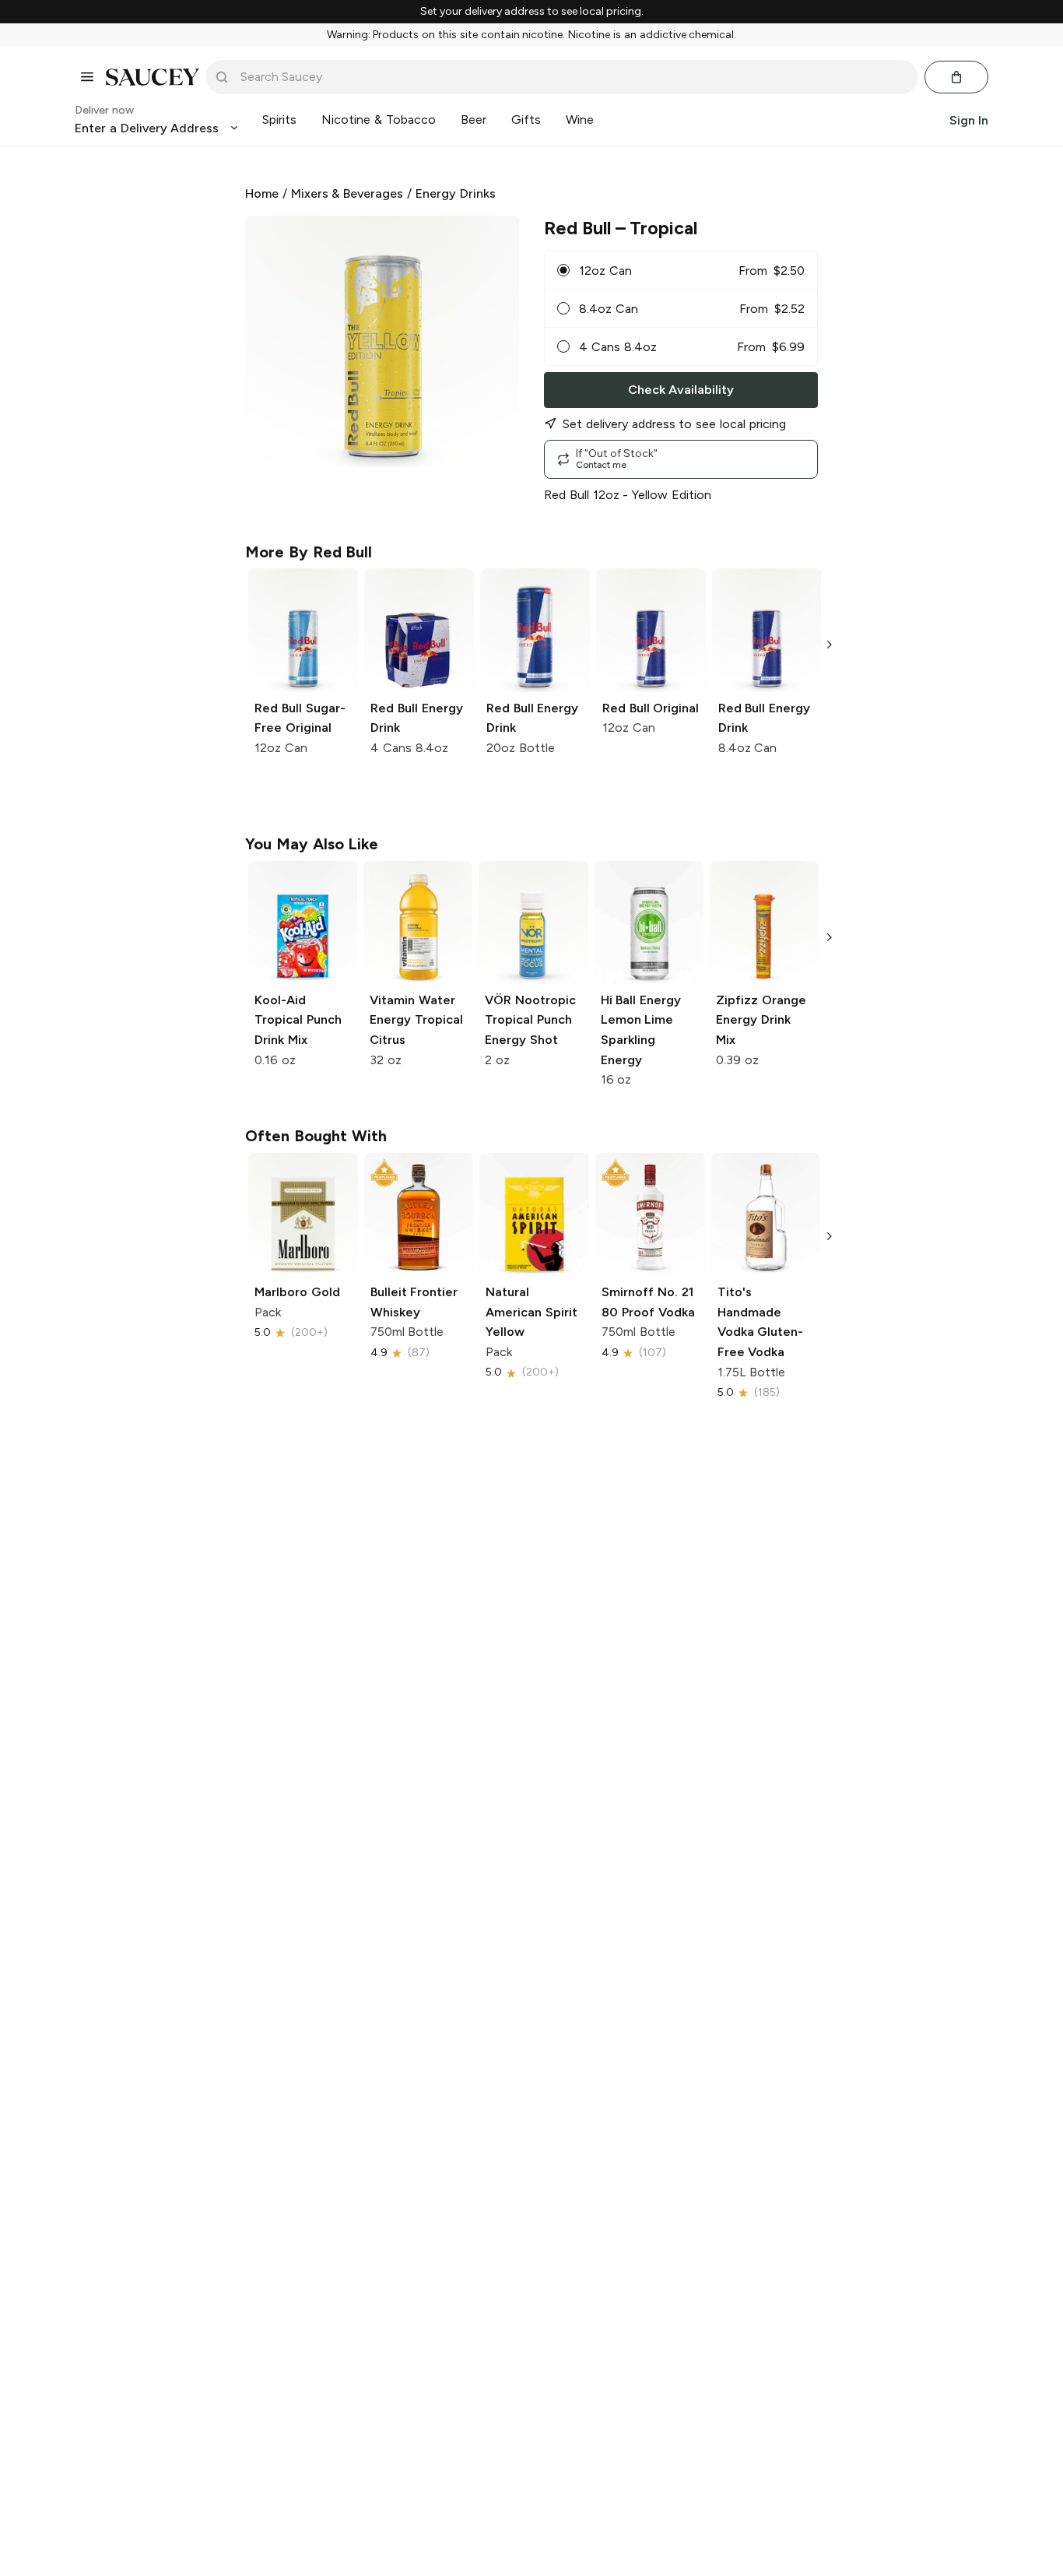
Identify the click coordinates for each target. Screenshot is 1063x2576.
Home (262, 193)
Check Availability (681, 390)
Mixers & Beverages (347, 193)
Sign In (969, 119)
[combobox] (573, 77)
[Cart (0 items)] (956, 77)
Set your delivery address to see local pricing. (532, 12)
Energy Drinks (456, 193)
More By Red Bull (309, 552)
